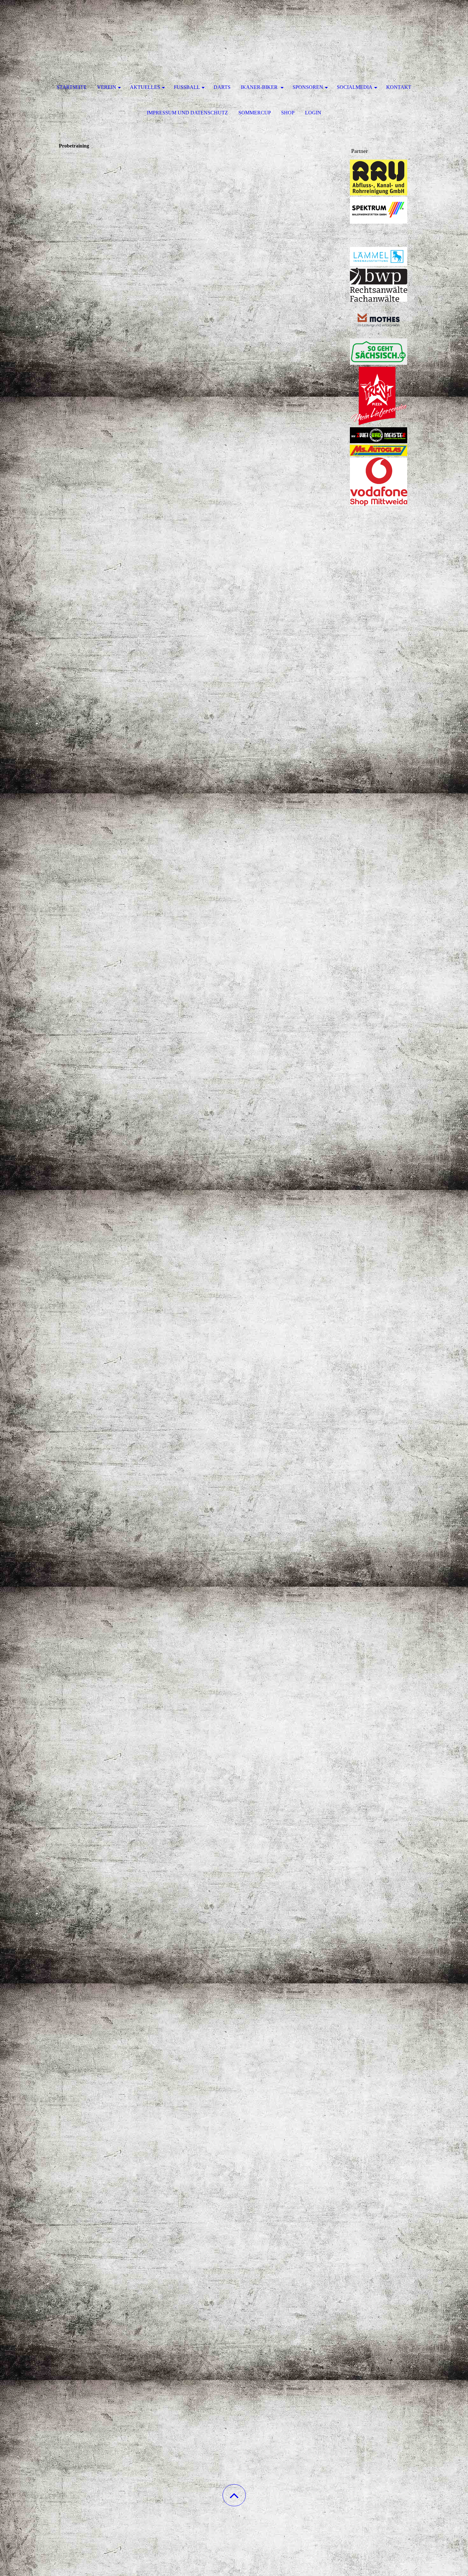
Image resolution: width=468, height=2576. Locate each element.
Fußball (187, 87)
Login (313, 113)
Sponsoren (308, 87)
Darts (222, 87)
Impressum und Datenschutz (187, 113)
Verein (107, 87)
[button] (234, 2495)
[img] (234, 32)
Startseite (72, 87)
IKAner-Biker (260, 87)
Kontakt (399, 87)
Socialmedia (355, 87)
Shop (288, 113)
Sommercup (255, 113)
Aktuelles (145, 87)
